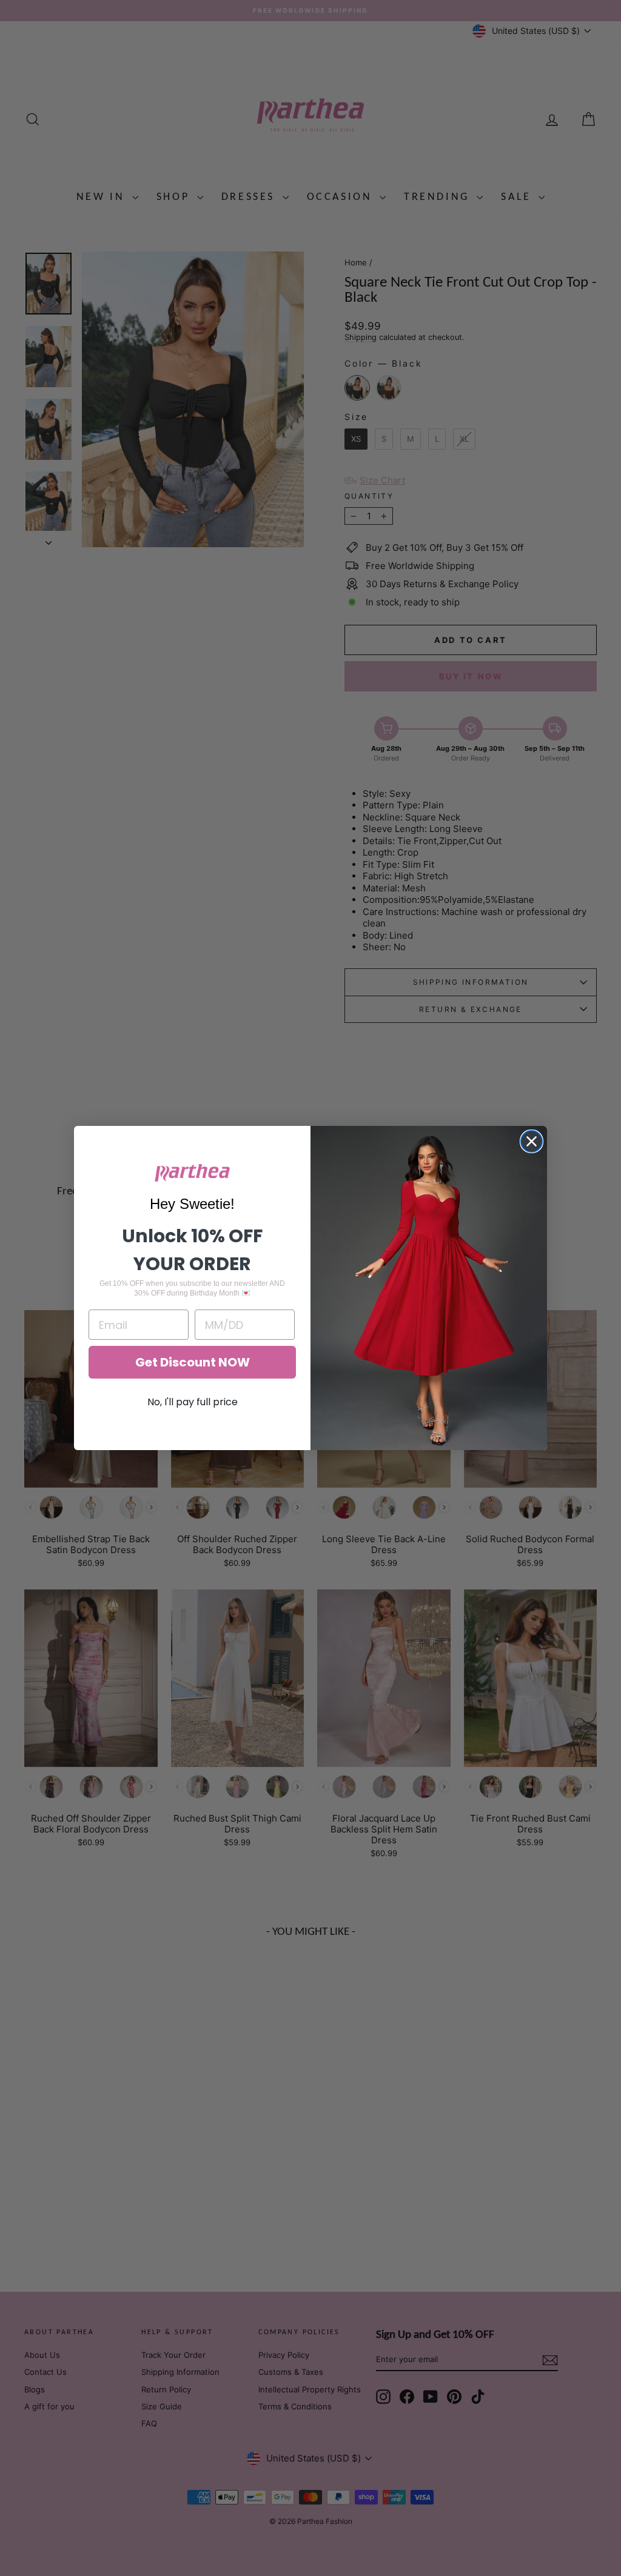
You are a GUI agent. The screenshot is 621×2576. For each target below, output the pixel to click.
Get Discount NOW (193, 1362)
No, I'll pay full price (193, 1402)
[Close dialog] (532, 1141)
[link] (192, 1173)
